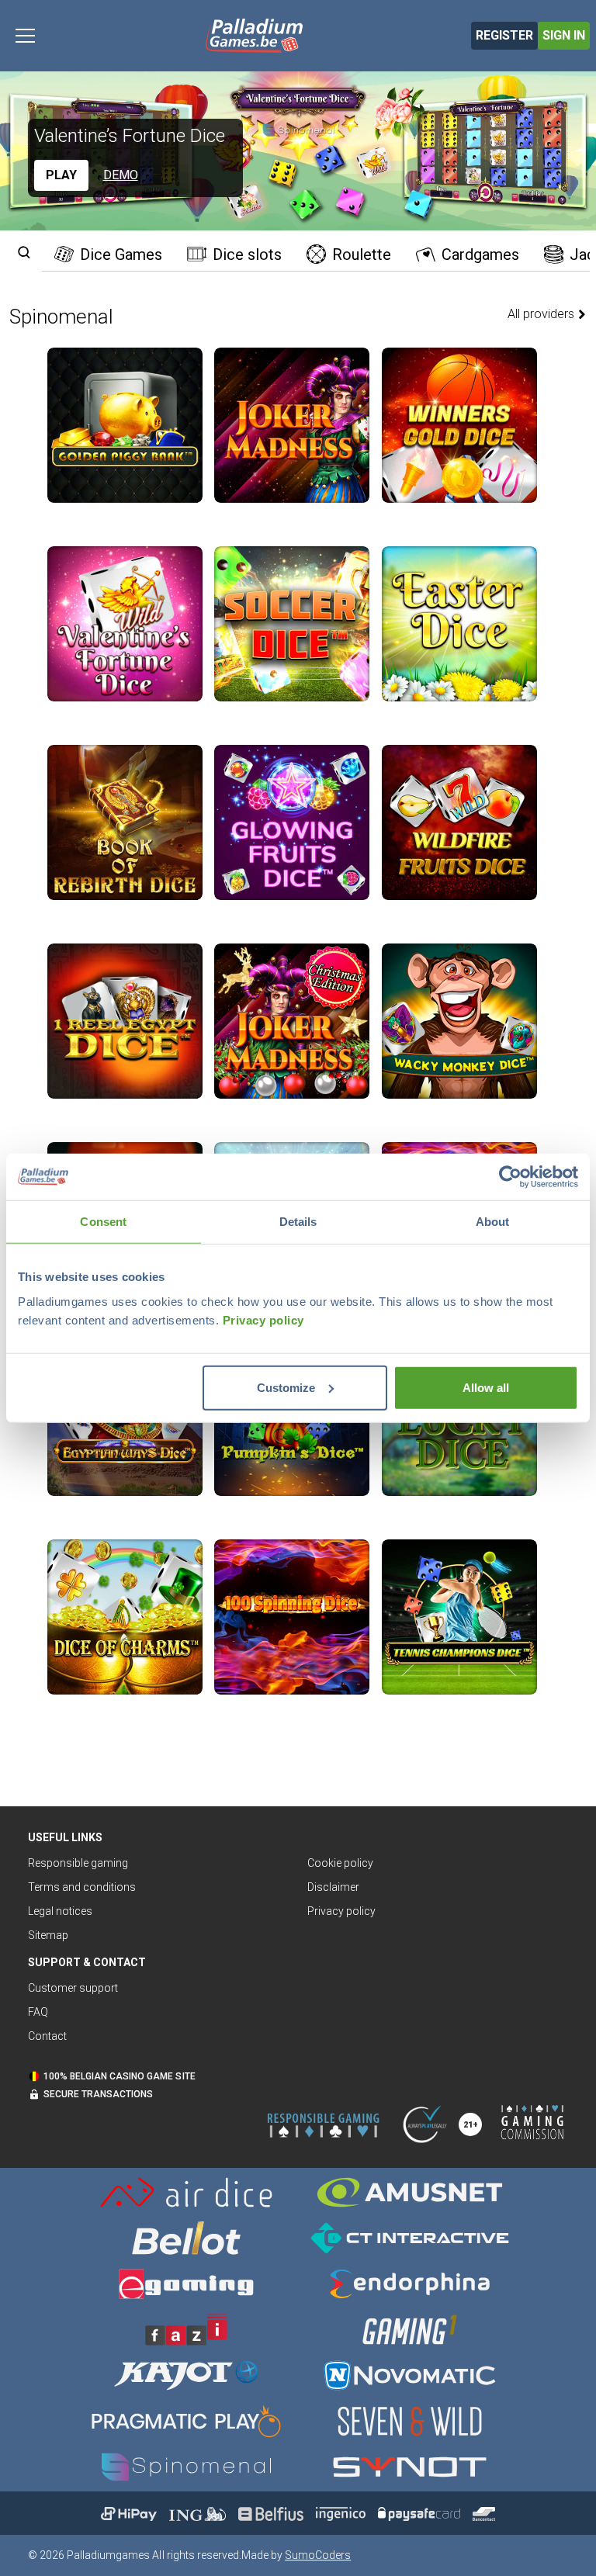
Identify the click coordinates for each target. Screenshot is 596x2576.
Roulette (362, 254)
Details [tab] (298, 1222)
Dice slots (247, 254)
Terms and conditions (82, 1887)
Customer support (73, 1988)
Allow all (486, 1387)
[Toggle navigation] (25, 36)
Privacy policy (263, 1319)
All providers (542, 314)
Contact (47, 2036)
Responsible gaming (78, 1863)
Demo (121, 175)
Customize (286, 1387)
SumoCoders (318, 2555)
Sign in (564, 35)
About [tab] (493, 1222)
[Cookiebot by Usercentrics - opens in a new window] (510, 1177)
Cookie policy (340, 1863)
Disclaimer (333, 1887)
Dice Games (121, 254)
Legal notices (60, 1911)
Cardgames (480, 254)
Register (504, 35)
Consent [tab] (103, 1222)
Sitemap (48, 1935)
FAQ (38, 2012)
